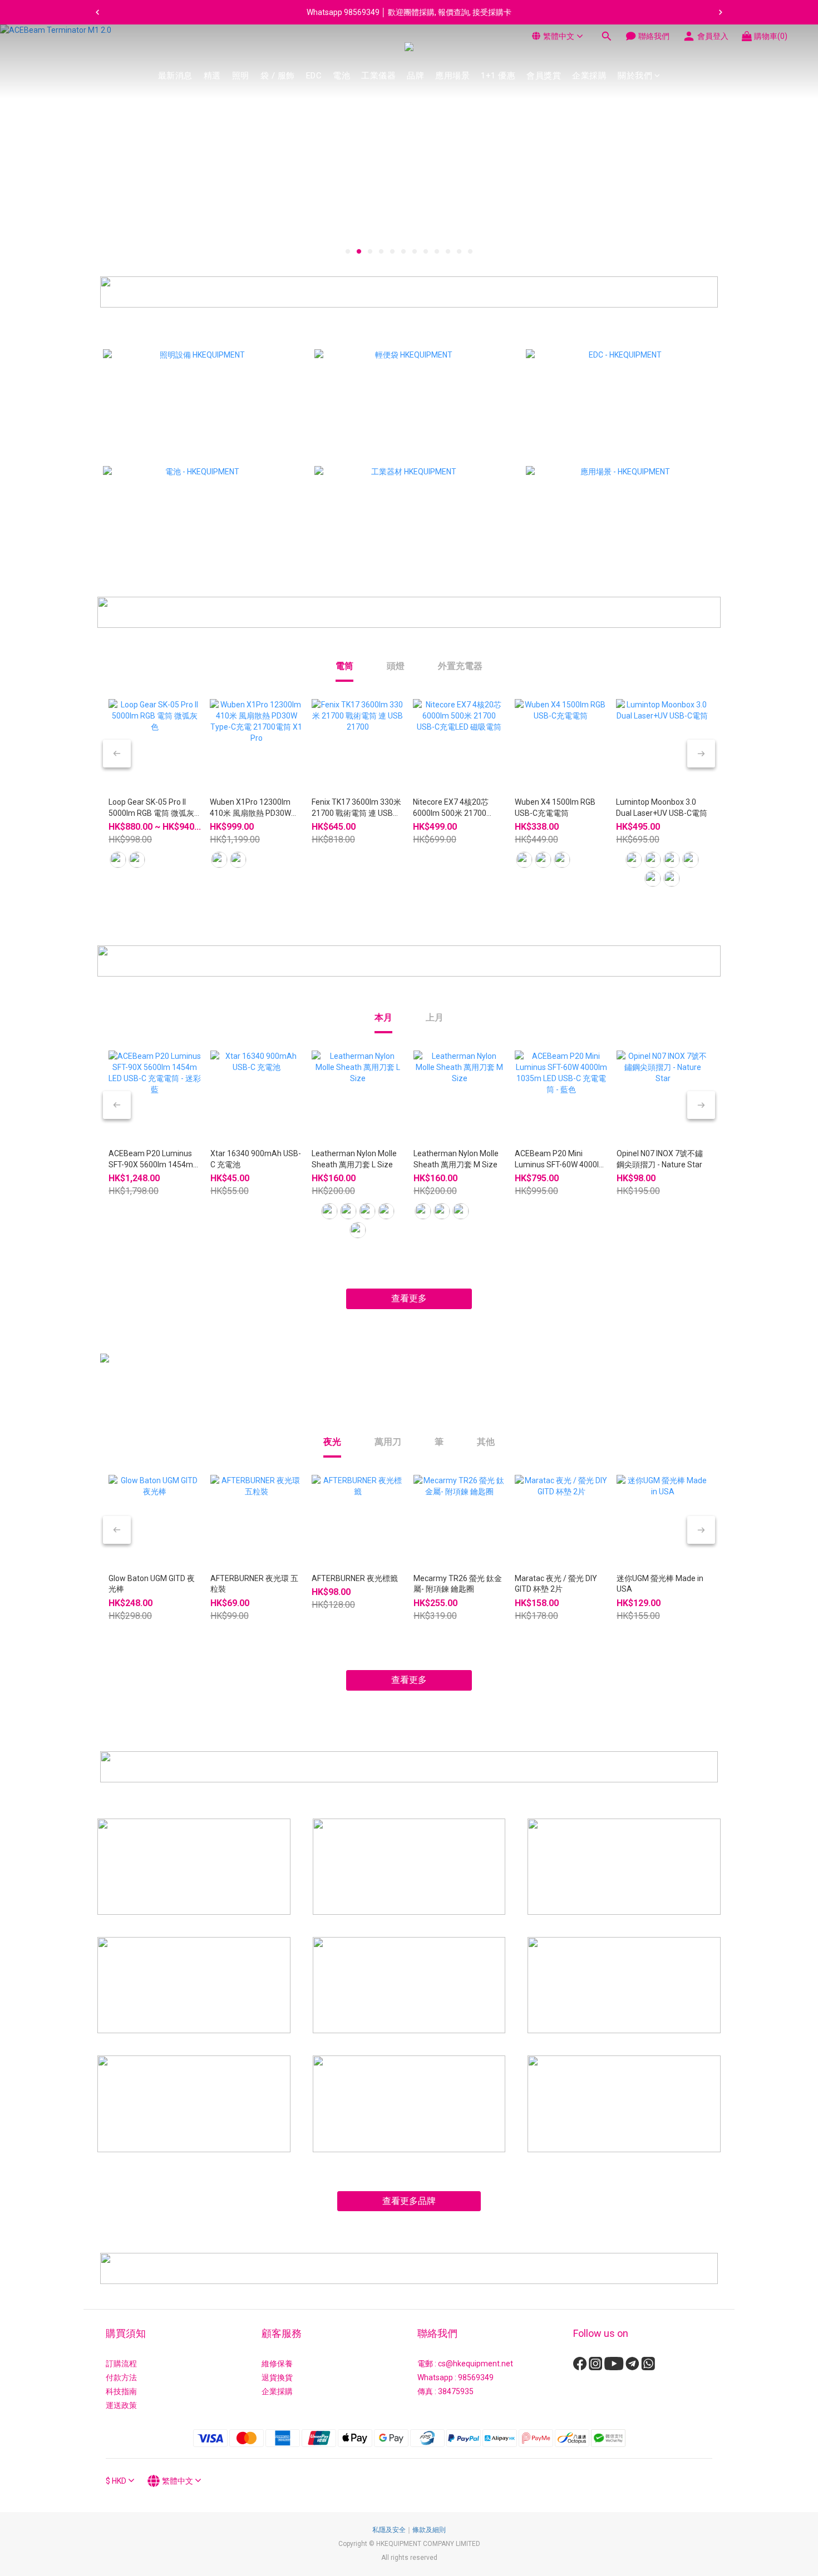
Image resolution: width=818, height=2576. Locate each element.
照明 (241, 76)
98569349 (476, 2377)
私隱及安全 (389, 2530)
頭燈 (396, 666)
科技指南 (121, 2391)
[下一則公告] (721, 12)
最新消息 (175, 76)
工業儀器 (378, 76)
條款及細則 (429, 2530)
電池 (341, 76)
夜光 (332, 1442)
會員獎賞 (544, 76)
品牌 (415, 76)
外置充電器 (460, 666)
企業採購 (589, 76)
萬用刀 (388, 1442)
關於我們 (635, 76)
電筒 (344, 666)
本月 (383, 1017)
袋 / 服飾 (278, 76)
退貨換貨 (277, 2377)
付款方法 (121, 2377)
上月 (435, 1017)
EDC (314, 76)
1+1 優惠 (498, 76)
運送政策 (121, 2405)
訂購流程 (121, 2364)
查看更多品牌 (409, 2201)
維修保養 (277, 2364)
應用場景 (452, 76)
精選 (212, 76)
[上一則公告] (97, 12)
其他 (486, 1442)
